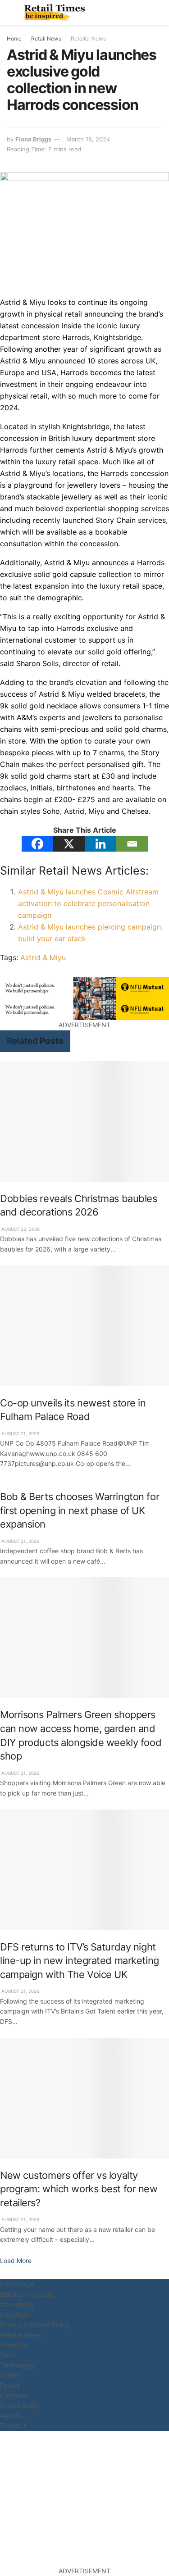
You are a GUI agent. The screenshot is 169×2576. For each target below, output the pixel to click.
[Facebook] (37, 844)
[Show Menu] (11, 12)
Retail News (46, 39)
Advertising (17, 2304)
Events (10, 2375)
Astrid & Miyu (43, 957)
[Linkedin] (100, 844)
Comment (14, 2395)
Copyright (15, 2315)
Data (7, 2355)
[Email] (132, 844)
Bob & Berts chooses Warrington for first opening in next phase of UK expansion (80, 1510)
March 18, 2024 (88, 139)
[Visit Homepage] (57, 13)
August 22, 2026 (20, 1229)
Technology (17, 2365)
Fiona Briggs (33, 139)
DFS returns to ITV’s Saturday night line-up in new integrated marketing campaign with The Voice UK (80, 1961)
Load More (16, 2261)
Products (13, 2345)
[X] (69, 844)
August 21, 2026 (20, 1433)
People (10, 2385)
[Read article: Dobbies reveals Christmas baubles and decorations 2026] (84, 1121)
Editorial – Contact (27, 2294)
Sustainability (20, 2405)
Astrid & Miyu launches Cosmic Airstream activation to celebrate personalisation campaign (88, 903)
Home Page (17, 2284)
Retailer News (88, 39)
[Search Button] (158, 12)
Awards (11, 2415)
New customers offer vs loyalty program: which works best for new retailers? (79, 2189)
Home (14, 39)
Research (14, 2425)
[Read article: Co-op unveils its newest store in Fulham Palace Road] (84, 1326)
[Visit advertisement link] (84, 988)
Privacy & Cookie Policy (35, 2324)
